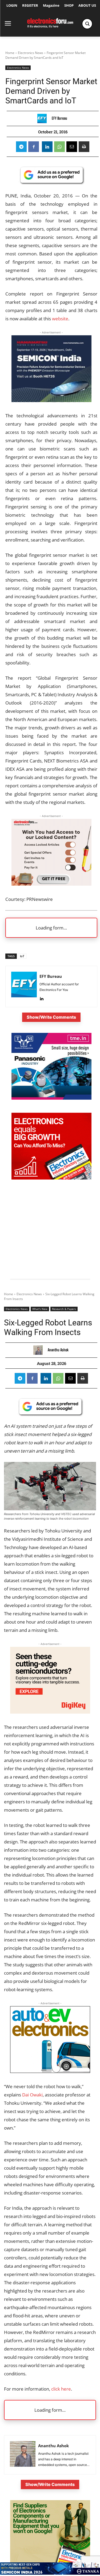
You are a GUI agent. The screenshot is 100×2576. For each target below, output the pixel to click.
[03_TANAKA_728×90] (50, 2573)
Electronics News (31, 53)
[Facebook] (34, 147)
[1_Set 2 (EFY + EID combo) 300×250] (51, 1178)
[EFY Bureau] (43, 118)
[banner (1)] (51, 884)
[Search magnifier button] (87, 24)
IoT (22, 956)
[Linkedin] (47, 147)
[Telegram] (21, 147)
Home (10, 53)
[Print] (84, 147)
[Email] (72, 147)
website (60, 319)
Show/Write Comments (51, 1017)
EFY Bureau (59, 118)
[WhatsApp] (59, 147)
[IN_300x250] (51, 1098)
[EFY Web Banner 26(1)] (51, 400)
